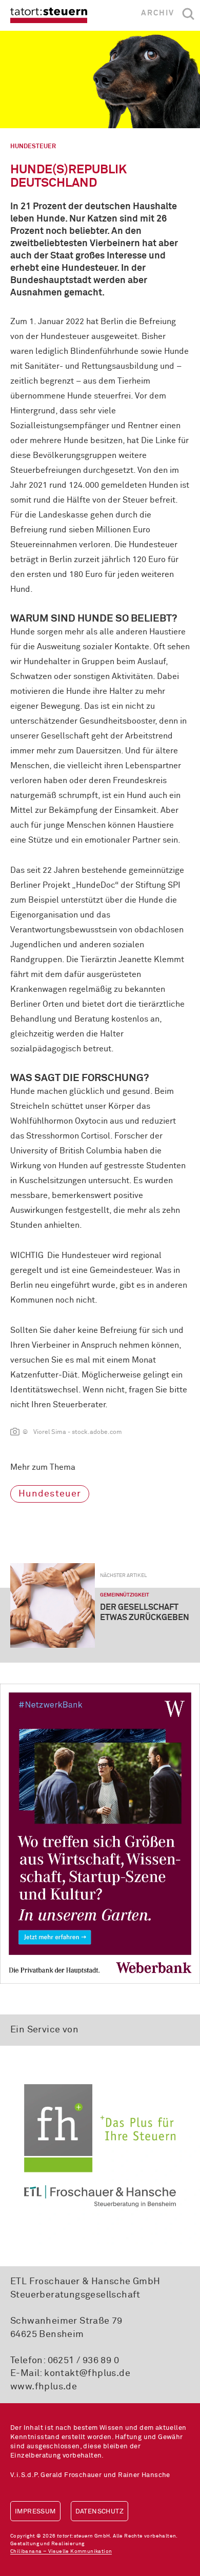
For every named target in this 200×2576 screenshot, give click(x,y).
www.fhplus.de (44, 2387)
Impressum (35, 2512)
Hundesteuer (50, 1494)
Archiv (158, 13)
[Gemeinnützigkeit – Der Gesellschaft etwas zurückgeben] (53, 1605)
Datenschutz (99, 2512)
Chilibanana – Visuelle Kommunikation (61, 2551)
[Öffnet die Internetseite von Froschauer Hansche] (100, 2145)
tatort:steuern (49, 15)
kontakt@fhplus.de (87, 2373)
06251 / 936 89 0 (83, 2361)
